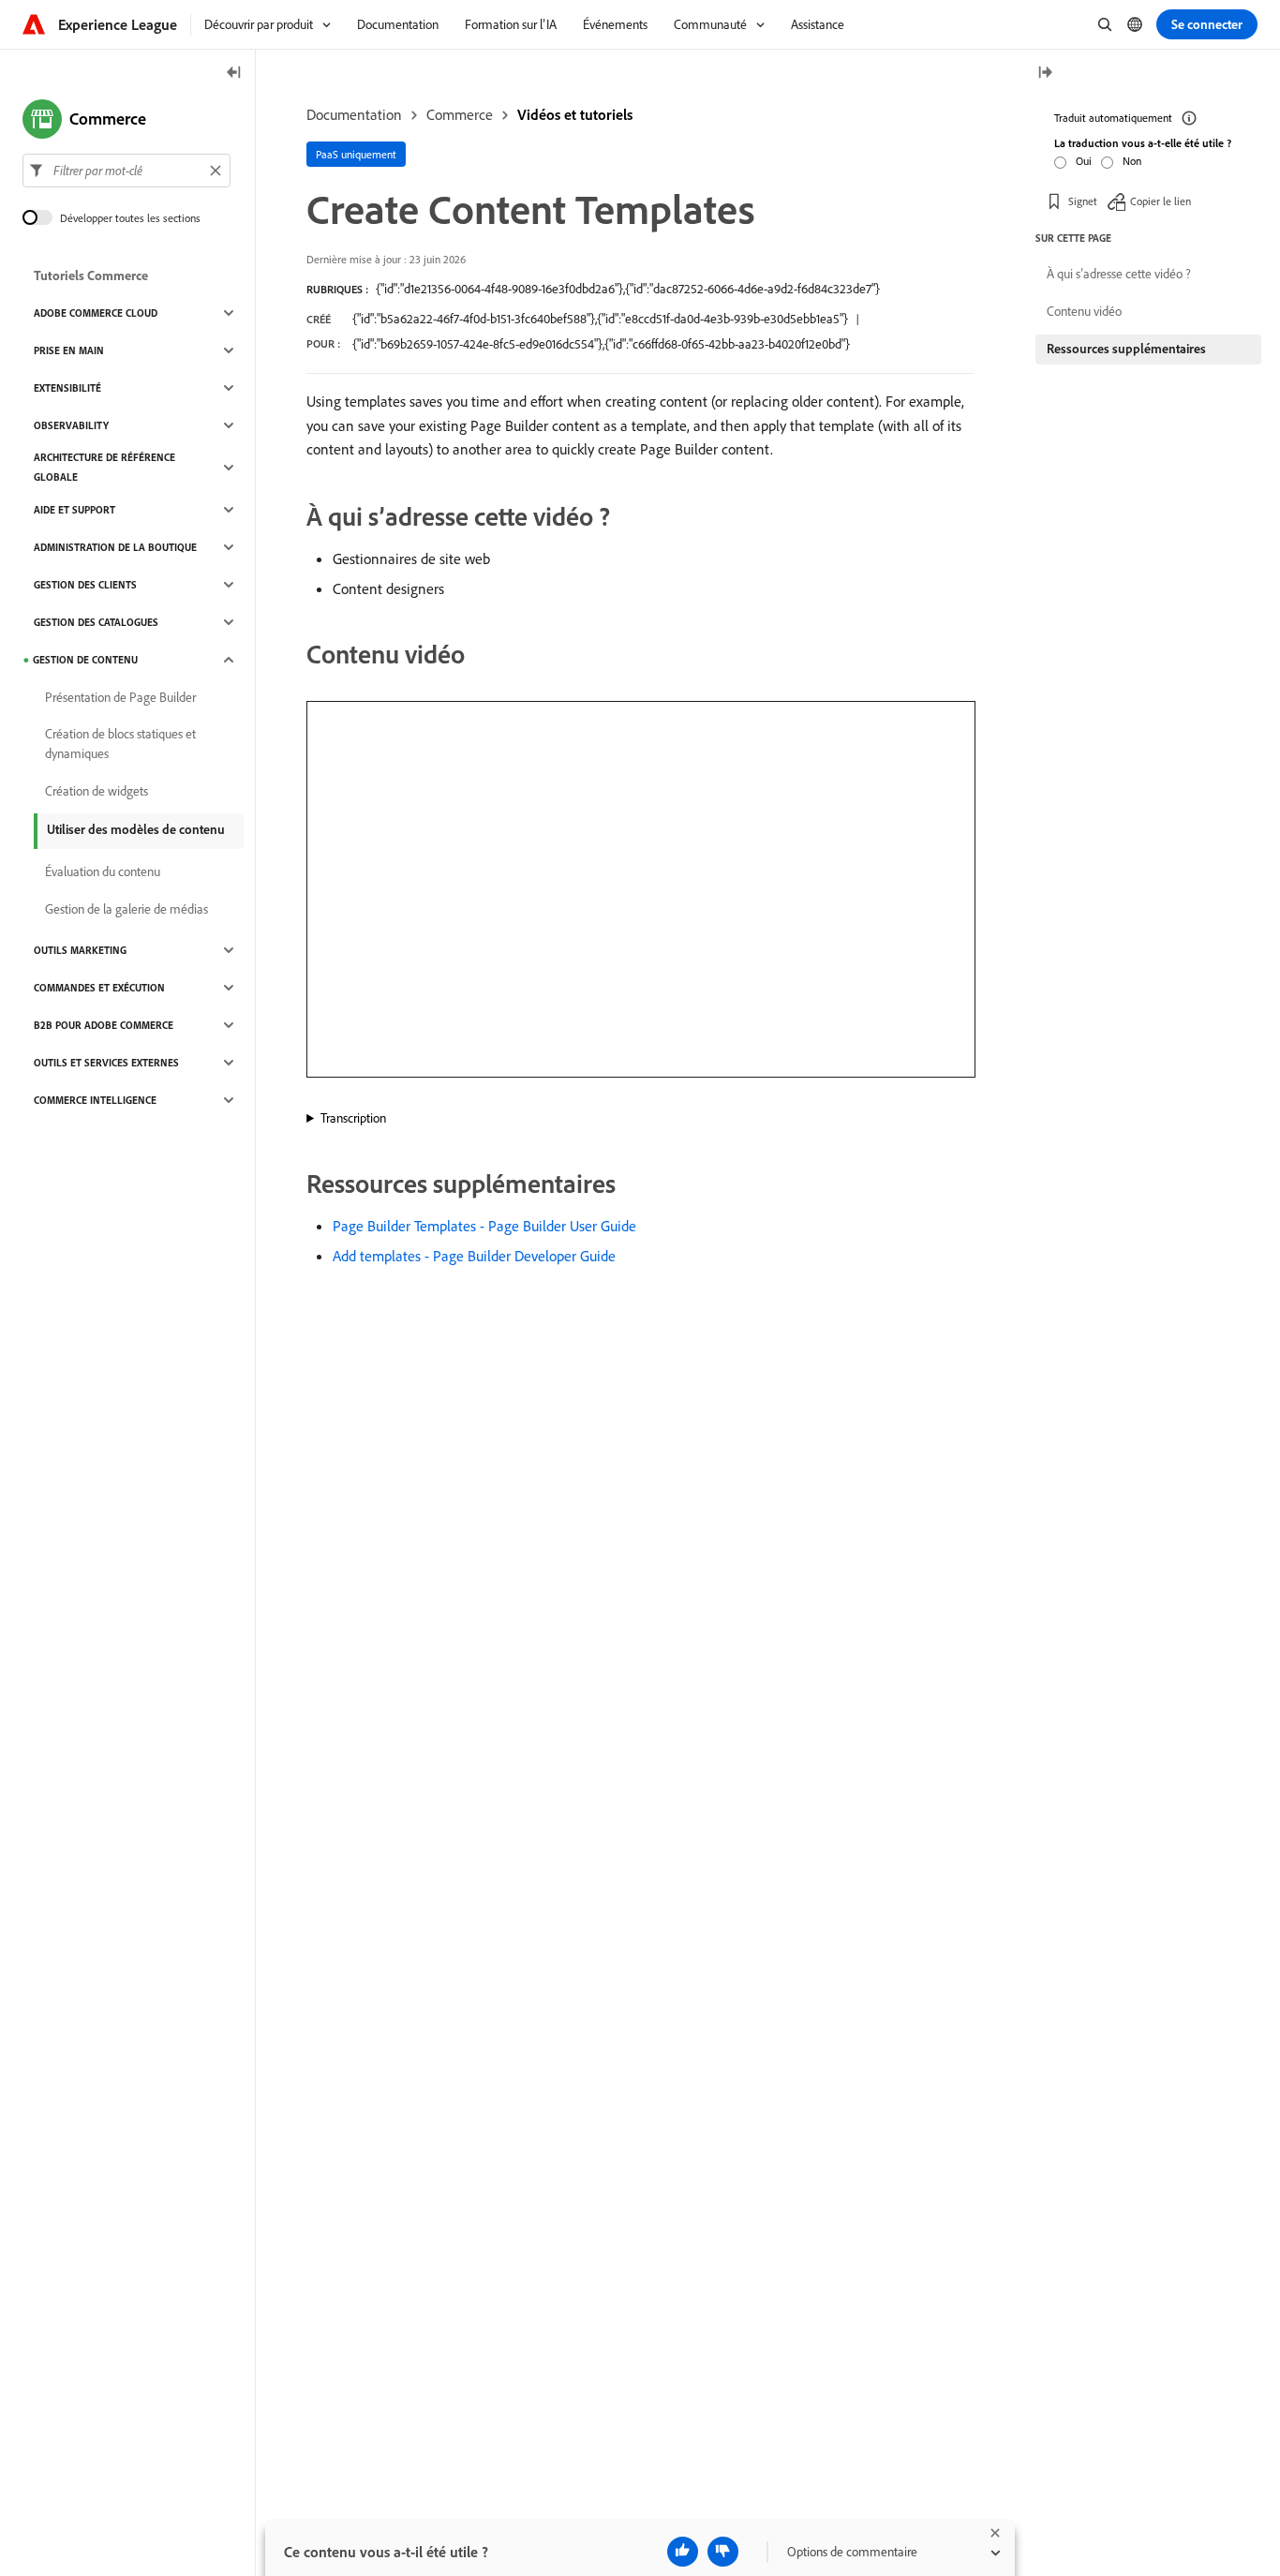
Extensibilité (67, 388)
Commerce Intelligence (95, 1100)
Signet (1083, 201)
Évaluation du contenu (103, 871)
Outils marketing (80, 950)
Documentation (354, 114)
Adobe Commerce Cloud (96, 313)
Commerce (460, 114)
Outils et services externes (106, 1063)
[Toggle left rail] (234, 74)
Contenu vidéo (1084, 311)
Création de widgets (97, 791)
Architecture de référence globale (104, 467)
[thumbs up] (683, 2552)
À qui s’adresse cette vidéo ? (1119, 274)
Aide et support (74, 510)
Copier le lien (1161, 201)
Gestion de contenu (85, 660)
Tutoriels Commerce (91, 275)
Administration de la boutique (115, 547)
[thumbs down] (723, 2552)
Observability (71, 425)
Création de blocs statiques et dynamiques (120, 744)
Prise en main (69, 350)
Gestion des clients (85, 585)
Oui (1084, 161)
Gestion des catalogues (96, 622)
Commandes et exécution (99, 988)
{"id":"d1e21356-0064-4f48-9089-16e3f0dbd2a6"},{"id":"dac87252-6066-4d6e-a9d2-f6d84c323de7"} (628, 289)
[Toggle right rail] (1045, 74)
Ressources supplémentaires (1126, 349)
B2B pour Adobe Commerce (104, 1025)
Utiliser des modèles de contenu (136, 829)
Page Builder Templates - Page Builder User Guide (484, 1226)
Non (1132, 161)
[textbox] (127, 171)
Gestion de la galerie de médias (127, 909)
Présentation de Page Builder (120, 697)
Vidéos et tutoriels (575, 114)
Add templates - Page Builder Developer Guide (474, 1256)
